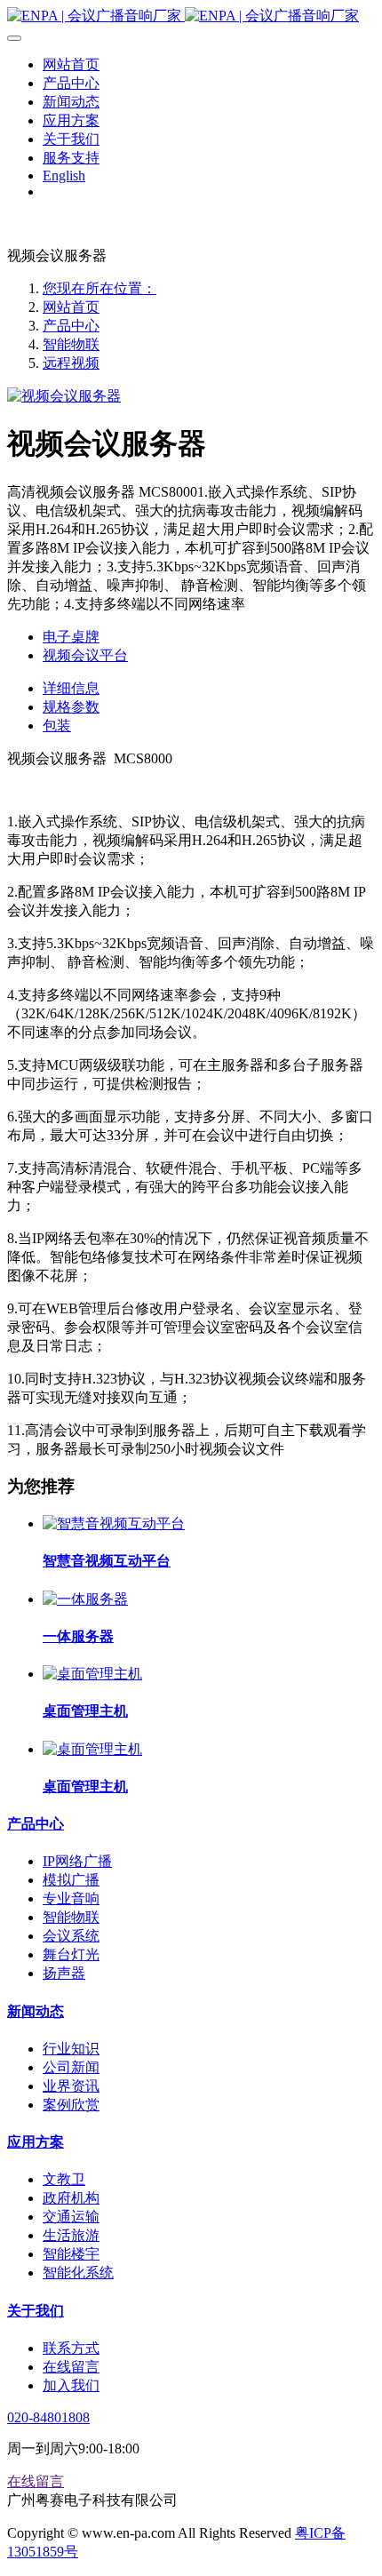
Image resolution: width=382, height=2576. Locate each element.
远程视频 (71, 363)
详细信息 (71, 688)
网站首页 (71, 307)
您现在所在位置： (99, 288)
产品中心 (71, 326)
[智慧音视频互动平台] (114, 1523)
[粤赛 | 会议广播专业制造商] (191, 16)
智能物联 (71, 344)
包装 (57, 726)
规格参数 (71, 707)
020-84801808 (48, 2417)
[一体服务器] (85, 1599)
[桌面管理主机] (92, 1674)
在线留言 (36, 2481)
